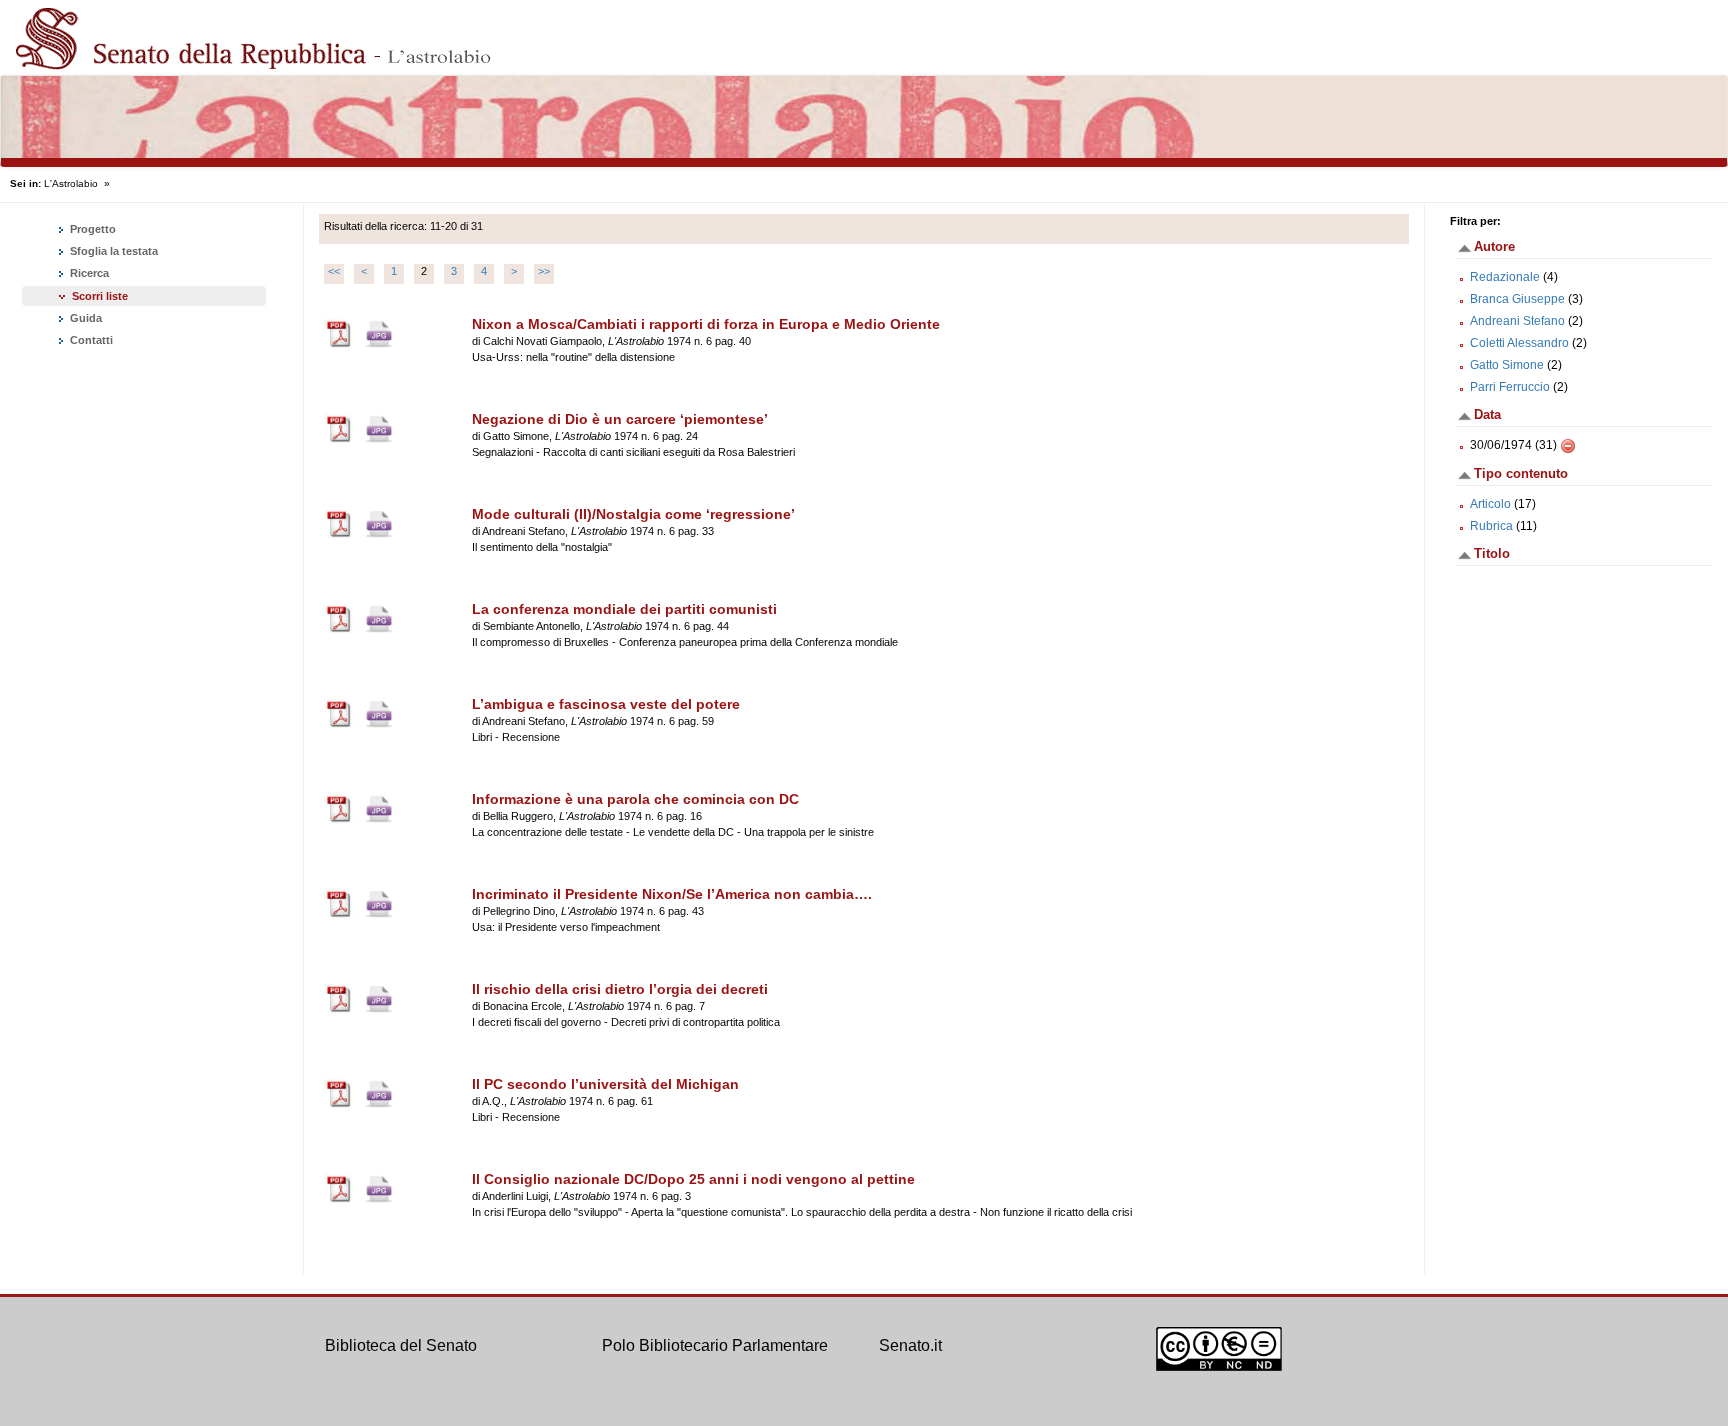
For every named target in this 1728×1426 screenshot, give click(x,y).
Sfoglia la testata (112, 251)
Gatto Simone (1507, 365)
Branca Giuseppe (1517, 299)
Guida (84, 318)
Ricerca (88, 273)
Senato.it (910, 1345)
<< (334, 271)
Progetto (91, 229)
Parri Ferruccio (1510, 387)
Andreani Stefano (1517, 321)
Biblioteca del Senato (401, 1345)
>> (544, 271)
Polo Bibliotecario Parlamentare (715, 1345)
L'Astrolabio (71, 183)
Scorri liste (100, 296)
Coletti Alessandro (1519, 343)
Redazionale (1505, 277)
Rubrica (1491, 526)
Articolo (1490, 504)
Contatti (90, 340)
